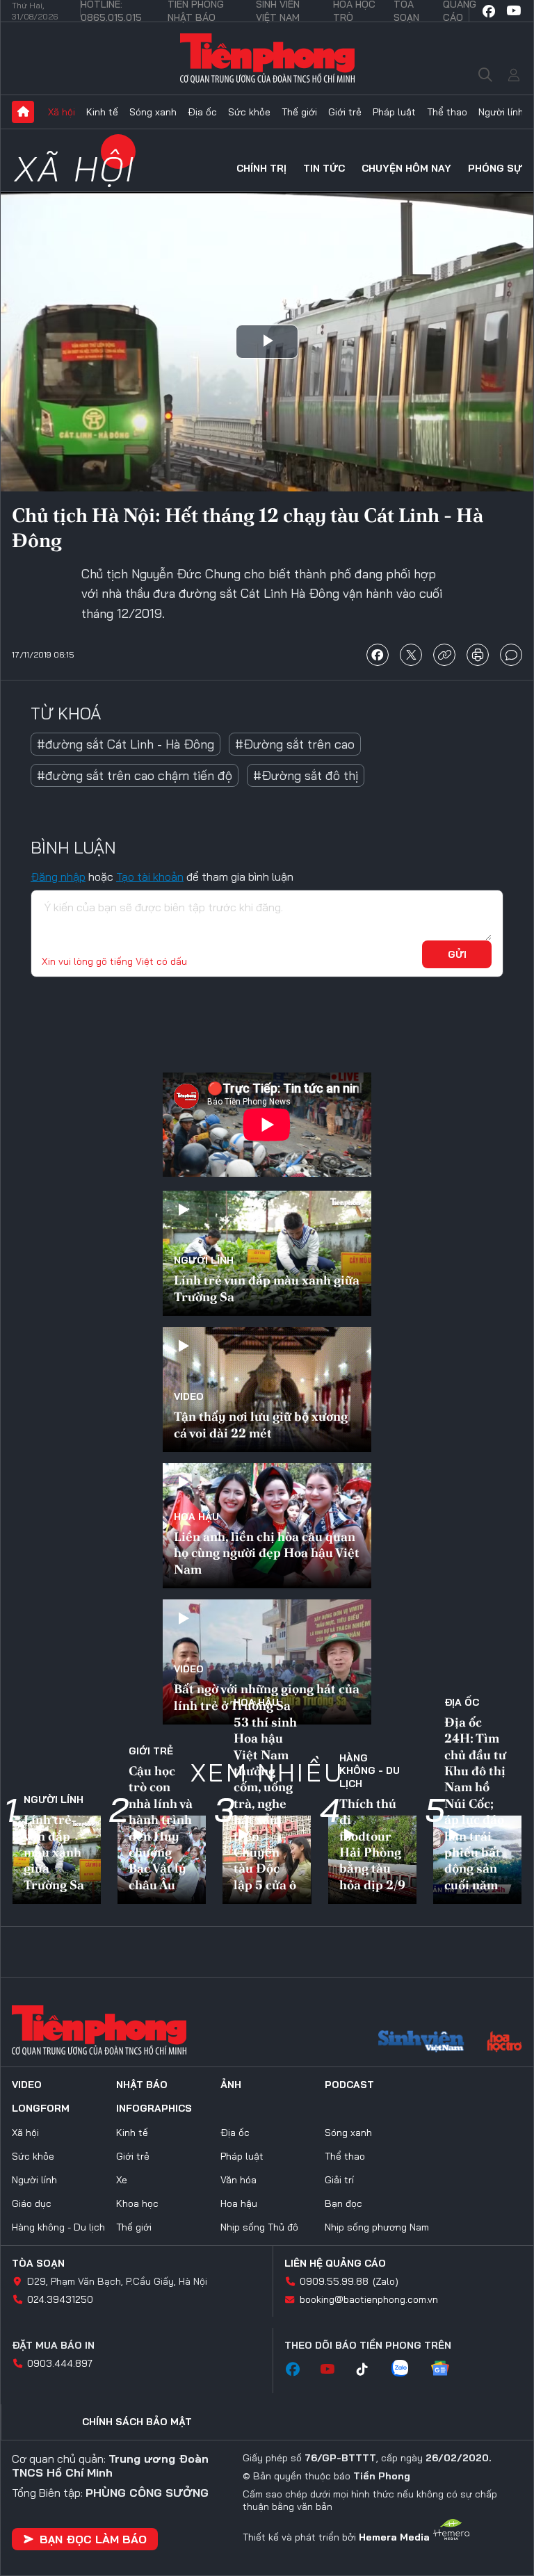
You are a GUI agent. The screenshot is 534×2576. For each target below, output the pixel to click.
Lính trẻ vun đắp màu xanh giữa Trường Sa (267, 1288)
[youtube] (514, 11)
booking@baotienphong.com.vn (369, 2299)
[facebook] (489, 11)
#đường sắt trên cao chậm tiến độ (135, 775)
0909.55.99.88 (334, 2281)
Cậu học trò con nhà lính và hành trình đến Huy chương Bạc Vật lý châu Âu (161, 1828)
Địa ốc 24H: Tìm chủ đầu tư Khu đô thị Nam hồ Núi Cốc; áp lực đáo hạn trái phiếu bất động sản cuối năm (475, 1803)
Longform (41, 2108)
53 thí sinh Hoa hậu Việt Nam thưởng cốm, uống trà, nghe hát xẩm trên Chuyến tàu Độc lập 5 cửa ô (265, 1803)
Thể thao (447, 112)
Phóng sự (495, 168)
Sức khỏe (249, 112)
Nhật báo (142, 2085)
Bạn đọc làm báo (93, 2539)
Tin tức (324, 168)
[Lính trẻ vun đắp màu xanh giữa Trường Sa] (267, 1253)
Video (189, 1396)
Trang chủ (23, 112)
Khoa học (137, 2203)
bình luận (511, 655)
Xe (122, 2180)
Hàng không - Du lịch (370, 1770)
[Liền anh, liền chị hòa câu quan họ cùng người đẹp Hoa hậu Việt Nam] (267, 1526)
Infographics (154, 2108)
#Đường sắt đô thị (306, 775)
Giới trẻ (345, 112)
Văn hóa (238, 2180)
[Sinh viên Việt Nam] (421, 2043)
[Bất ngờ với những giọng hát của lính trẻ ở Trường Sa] (267, 1662)
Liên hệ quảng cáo (335, 2263)
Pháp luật (394, 112)
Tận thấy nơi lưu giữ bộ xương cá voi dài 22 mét (261, 1424)
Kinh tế (102, 112)
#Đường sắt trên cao (295, 744)
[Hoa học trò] (504, 2043)
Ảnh (231, 2085)
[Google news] (447, 2370)
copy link (444, 655)
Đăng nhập (58, 877)
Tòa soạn (38, 2263)
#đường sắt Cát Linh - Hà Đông (126, 744)
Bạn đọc (343, 2203)
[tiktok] (369, 2370)
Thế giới (299, 112)
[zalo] (407, 2370)
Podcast (349, 2085)
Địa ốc (202, 112)
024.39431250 (60, 2299)
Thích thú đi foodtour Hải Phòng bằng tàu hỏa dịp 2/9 (372, 1844)
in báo (478, 655)
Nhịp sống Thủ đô (259, 2227)
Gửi (457, 954)
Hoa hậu (196, 1517)
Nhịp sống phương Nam (377, 2227)
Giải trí (339, 2180)
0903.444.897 (60, 2363)
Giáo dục (32, 2203)
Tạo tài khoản (150, 877)
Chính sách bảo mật (137, 2422)
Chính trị (261, 168)
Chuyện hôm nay (406, 168)
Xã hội (62, 112)
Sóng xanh (153, 112)
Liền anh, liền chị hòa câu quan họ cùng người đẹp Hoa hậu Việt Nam (267, 1553)
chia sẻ (378, 655)
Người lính (501, 112)
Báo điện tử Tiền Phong (267, 58)
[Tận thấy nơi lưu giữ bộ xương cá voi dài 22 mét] (267, 1389)
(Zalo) (386, 2281)
